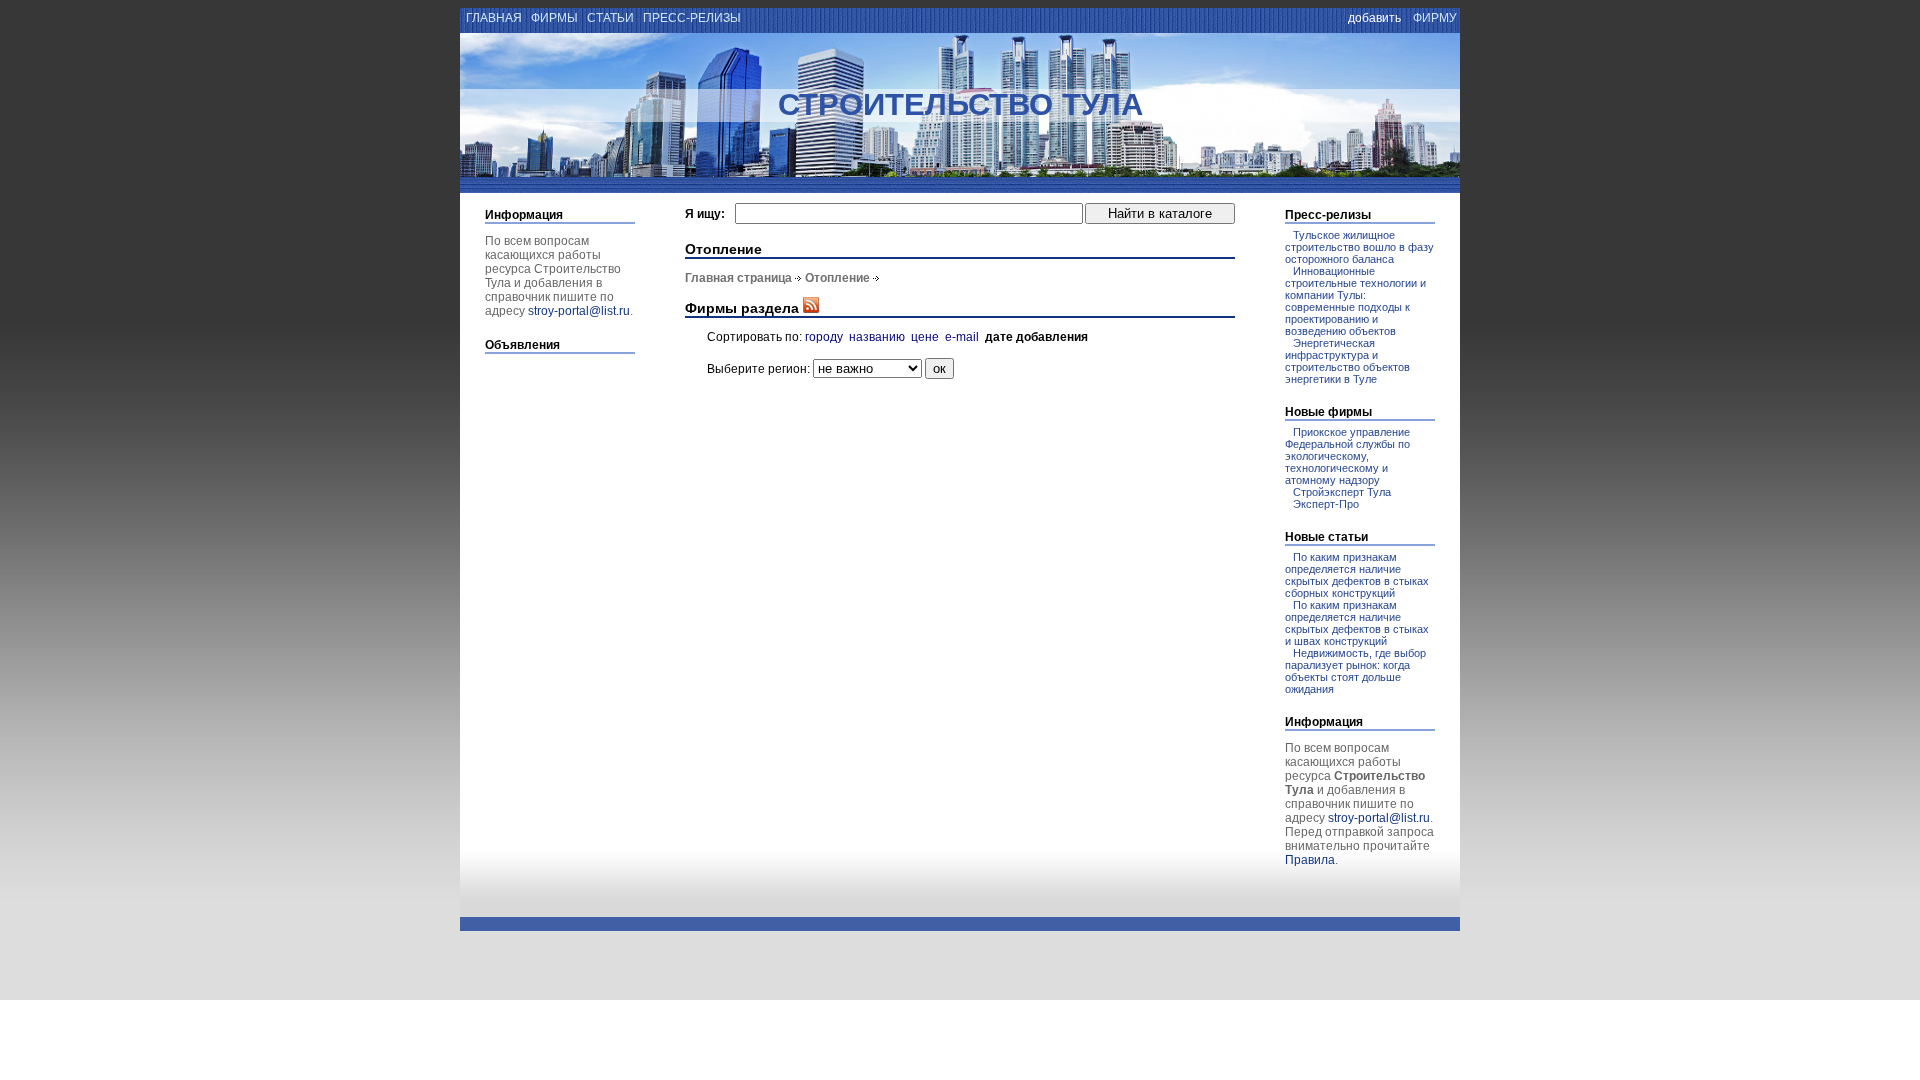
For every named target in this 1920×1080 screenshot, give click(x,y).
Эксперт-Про (1326, 504)
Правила (1310, 860)
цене (925, 337)
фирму (1435, 18)
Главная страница (738, 278)
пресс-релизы (692, 18)
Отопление (837, 278)
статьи (610, 18)
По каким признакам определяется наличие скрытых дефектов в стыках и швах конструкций (1357, 623)
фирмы (554, 18)
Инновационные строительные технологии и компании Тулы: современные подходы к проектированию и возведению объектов (1355, 301)
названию (877, 337)
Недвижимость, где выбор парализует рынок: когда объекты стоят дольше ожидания (1355, 671)
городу (824, 337)
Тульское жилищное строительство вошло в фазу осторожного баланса (1359, 247)
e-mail (962, 337)
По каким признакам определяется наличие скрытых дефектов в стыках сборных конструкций (1357, 575)
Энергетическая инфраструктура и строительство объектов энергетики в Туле (1347, 361)
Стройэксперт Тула (1342, 492)
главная (492, 18)
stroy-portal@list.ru (579, 311)
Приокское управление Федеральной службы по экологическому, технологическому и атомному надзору (1347, 456)
